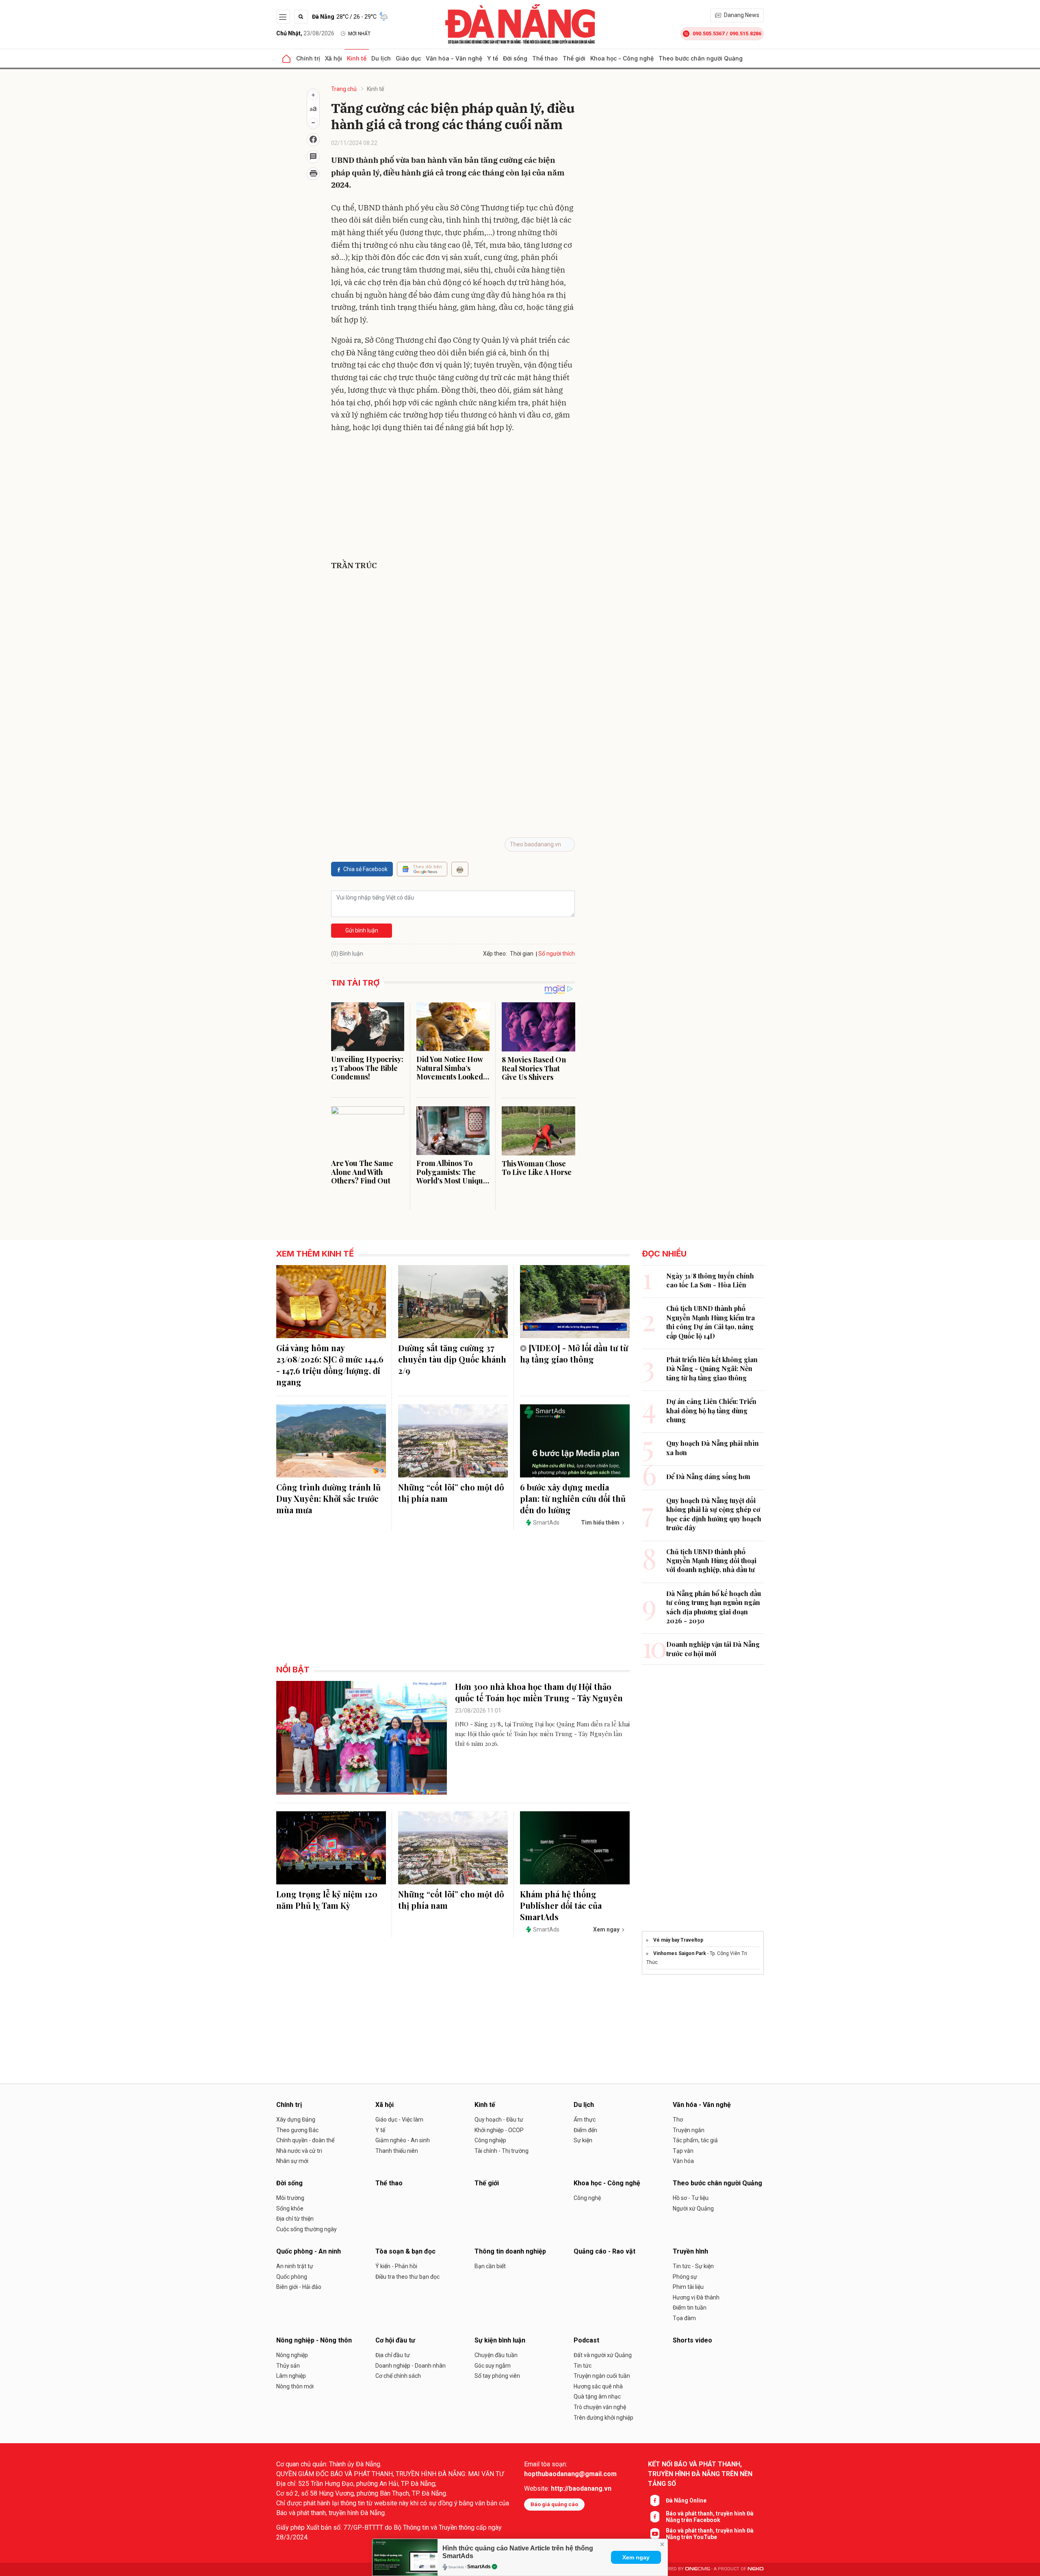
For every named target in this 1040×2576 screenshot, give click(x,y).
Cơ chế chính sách (398, 2376)
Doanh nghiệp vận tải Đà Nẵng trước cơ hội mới (713, 1649)
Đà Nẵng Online (686, 2500)
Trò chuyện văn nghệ (600, 2407)
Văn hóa (683, 2161)
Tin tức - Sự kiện (693, 2266)
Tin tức (583, 2366)
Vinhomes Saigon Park (680, 1953)
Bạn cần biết (490, 2266)
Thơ (678, 2120)
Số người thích (557, 954)
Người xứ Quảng (693, 2208)
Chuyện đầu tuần (496, 2355)
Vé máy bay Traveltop (678, 1940)
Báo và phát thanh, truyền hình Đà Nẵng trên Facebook (710, 2517)
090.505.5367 (708, 34)
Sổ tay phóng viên (497, 2376)
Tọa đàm (684, 2318)
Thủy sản (288, 2366)
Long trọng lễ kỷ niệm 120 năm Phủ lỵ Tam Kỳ (327, 1900)
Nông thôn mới (295, 2386)
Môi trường (290, 2198)
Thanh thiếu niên (397, 2151)
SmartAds (479, 2567)
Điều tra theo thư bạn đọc (407, 2277)
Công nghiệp (490, 2140)
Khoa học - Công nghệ (622, 58)
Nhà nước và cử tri (299, 2151)
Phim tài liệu (688, 2287)
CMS (698, 2569)
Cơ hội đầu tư (395, 2340)
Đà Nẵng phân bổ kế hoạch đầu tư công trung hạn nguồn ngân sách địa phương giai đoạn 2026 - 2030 (714, 1607)
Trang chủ (344, 89)
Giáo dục (408, 58)
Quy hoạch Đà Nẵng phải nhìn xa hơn (713, 1448)
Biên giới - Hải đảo (299, 2287)
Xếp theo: (495, 954)
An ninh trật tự (295, 2266)
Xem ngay (636, 2557)
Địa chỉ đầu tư (393, 2355)
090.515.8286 (745, 34)
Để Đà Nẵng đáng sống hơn (708, 1476)
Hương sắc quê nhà (598, 2386)
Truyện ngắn (689, 2130)
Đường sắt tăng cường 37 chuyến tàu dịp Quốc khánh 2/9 (452, 1359)
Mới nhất (359, 34)
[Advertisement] (453, 498)
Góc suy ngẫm (493, 2366)
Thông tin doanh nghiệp (510, 2251)
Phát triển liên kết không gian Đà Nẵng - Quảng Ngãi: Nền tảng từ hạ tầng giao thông (712, 1369)
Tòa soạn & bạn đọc (405, 2251)
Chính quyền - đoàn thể (305, 2140)
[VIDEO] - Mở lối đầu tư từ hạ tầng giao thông (574, 1353)
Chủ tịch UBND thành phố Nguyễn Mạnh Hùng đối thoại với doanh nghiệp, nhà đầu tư (711, 1561)
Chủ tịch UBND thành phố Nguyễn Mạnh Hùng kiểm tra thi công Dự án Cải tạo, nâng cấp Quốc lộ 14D (711, 1322)
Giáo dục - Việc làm (399, 2120)
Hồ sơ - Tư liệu (691, 2198)
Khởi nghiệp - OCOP (499, 2130)
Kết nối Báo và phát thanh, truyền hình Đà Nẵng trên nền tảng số (700, 2474)
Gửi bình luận (362, 930)
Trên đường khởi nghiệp (603, 2418)
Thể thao (545, 58)
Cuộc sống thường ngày (307, 2229)
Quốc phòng (292, 2277)
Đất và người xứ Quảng (603, 2355)
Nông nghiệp (292, 2355)
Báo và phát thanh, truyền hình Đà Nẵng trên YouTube (710, 2534)
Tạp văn (683, 2151)
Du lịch (381, 58)
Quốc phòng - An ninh (309, 2251)
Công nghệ (587, 2198)
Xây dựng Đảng (296, 2120)
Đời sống (515, 58)
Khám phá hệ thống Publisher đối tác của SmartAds (561, 1905)
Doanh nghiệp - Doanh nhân (411, 2366)
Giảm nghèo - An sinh (403, 2140)
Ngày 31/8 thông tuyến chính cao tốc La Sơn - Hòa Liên (710, 1280)
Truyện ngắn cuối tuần (602, 2376)
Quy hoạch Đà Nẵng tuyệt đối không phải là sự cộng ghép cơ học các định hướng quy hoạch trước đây (714, 1514)
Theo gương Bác (297, 2130)
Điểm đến (585, 2130)
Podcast (586, 2340)
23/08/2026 (305, 33)
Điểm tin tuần (690, 2308)
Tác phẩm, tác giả (695, 2140)
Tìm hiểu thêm (600, 1523)
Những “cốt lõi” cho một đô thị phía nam (451, 1493)
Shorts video (692, 2340)
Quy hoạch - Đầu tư (499, 2120)
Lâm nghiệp (291, 2376)
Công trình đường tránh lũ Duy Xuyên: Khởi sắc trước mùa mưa (328, 1498)
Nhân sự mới (292, 2161)
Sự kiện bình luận (500, 2340)
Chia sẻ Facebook (365, 869)
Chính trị (308, 58)
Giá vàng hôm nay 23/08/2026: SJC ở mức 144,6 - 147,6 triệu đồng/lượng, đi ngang (330, 1365)
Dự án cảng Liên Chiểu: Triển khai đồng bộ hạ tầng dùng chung (711, 1410)
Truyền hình (690, 2251)
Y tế (493, 58)
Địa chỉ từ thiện (295, 2219)
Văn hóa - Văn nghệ (454, 58)
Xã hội (334, 58)
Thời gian (522, 954)
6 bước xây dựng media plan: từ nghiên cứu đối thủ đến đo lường (573, 1498)
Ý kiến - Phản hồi (396, 2266)
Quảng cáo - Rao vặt (604, 2251)
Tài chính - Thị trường (502, 2151)
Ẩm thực (585, 2120)
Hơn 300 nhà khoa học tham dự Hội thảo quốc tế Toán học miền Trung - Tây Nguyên (539, 1692)
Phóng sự (685, 2277)
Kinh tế (357, 58)
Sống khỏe (290, 2208)
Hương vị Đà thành (696, 2297)
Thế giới (574, 58)
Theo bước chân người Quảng (701, 58)
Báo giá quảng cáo (554, 2504)
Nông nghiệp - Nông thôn (314, 2340)
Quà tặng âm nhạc (597, 2396)
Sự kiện (583, 2140)
